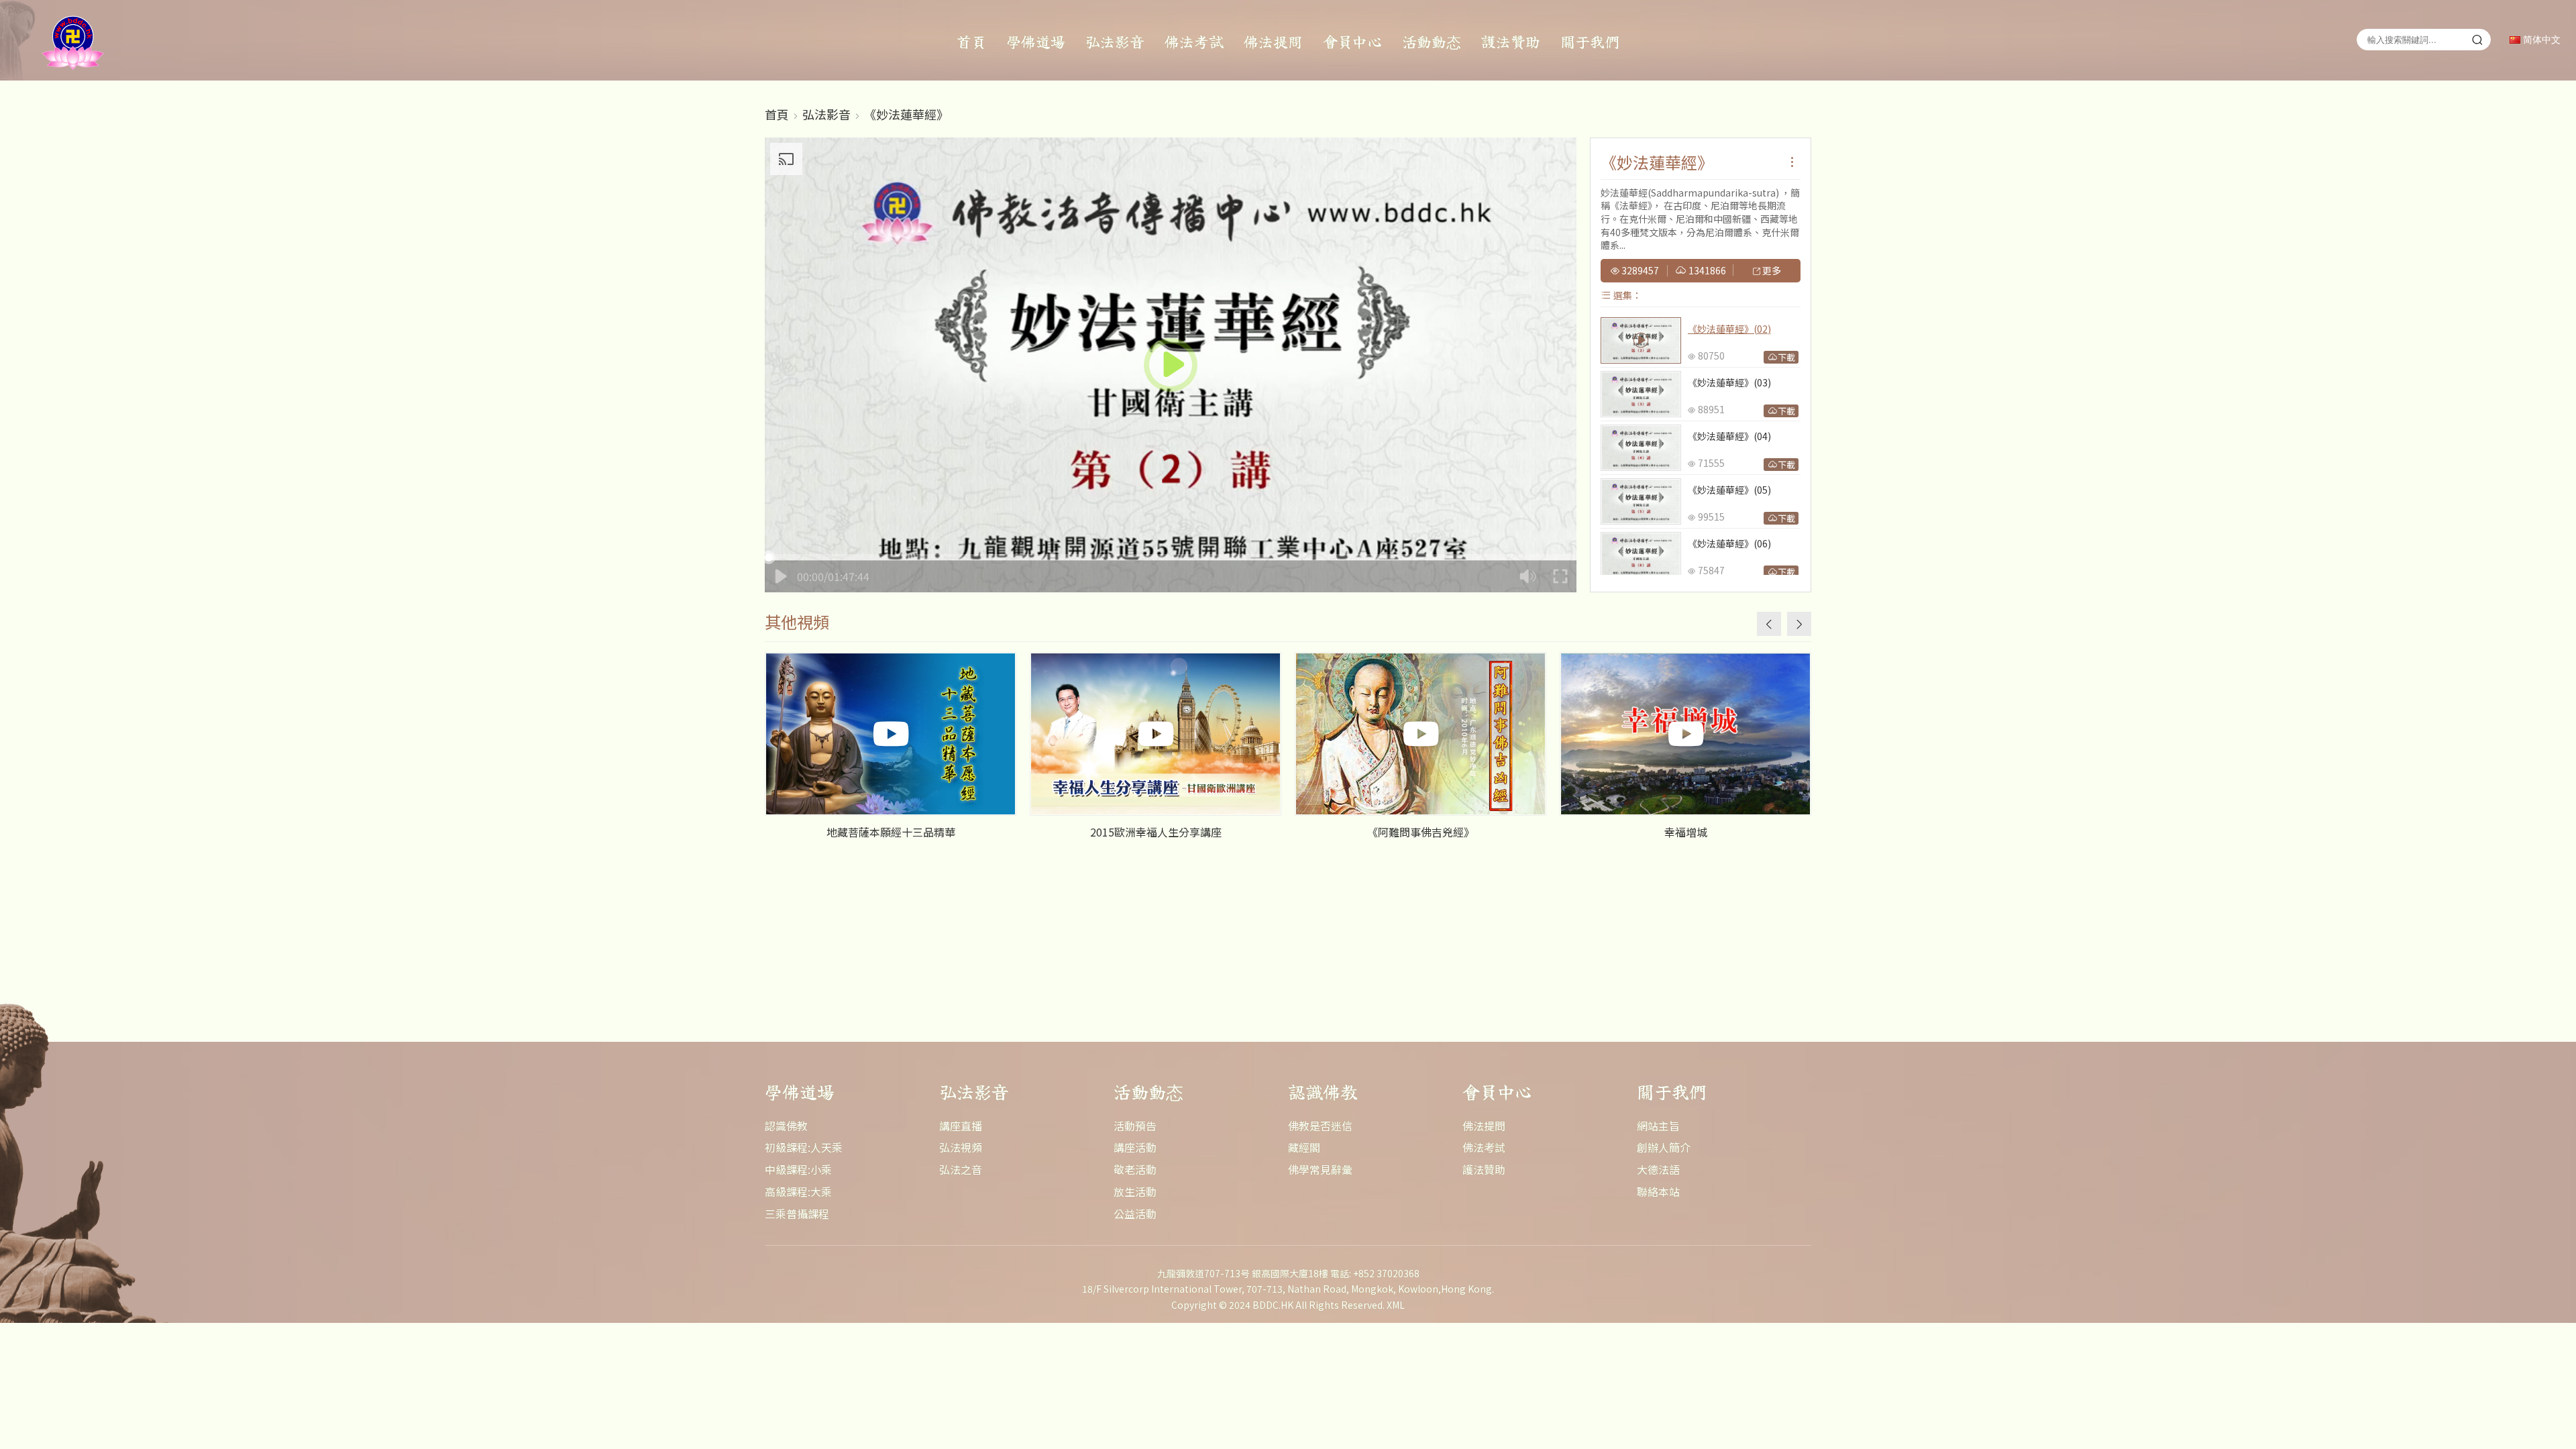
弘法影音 (1115, 41)
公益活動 (1135, 1214)
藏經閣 (1304, 1147)
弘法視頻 (961, 1147)
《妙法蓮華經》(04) (1729, 436)
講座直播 (961, 1126)
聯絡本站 (1658, 1191)
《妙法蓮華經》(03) (1729, 382)
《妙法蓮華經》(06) (1729, 543)
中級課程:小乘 (798, 1169)
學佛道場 (1036, 41)
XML (1396, 1305)
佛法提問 (1273, 41)
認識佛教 (786, 1126)
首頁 (971, 41)
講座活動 (1135, 1147)
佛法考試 (1194, 41)
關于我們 (1590, 41)
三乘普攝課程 (797, 1214)
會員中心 (1352, 41)
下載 (1786, 357)
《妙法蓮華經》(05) (1729, 490)
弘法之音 (961, 1169)
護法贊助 (1511, 41)
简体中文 (2540, 40)
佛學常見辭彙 (1320, 1169)
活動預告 (1135, 1126)
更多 (1771, 271)
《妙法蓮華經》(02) (1729, 329)
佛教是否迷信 (1320, 1126)
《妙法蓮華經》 (906, 114)
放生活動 (1135, 1191)
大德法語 (1658, 1169)
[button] (1799, 624)
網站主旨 (1658, 1126)
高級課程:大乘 (798, 1191)
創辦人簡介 (1664, 1147)
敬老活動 (1135, 1169)
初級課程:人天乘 (804, 1147)
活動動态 (1432, 41)
